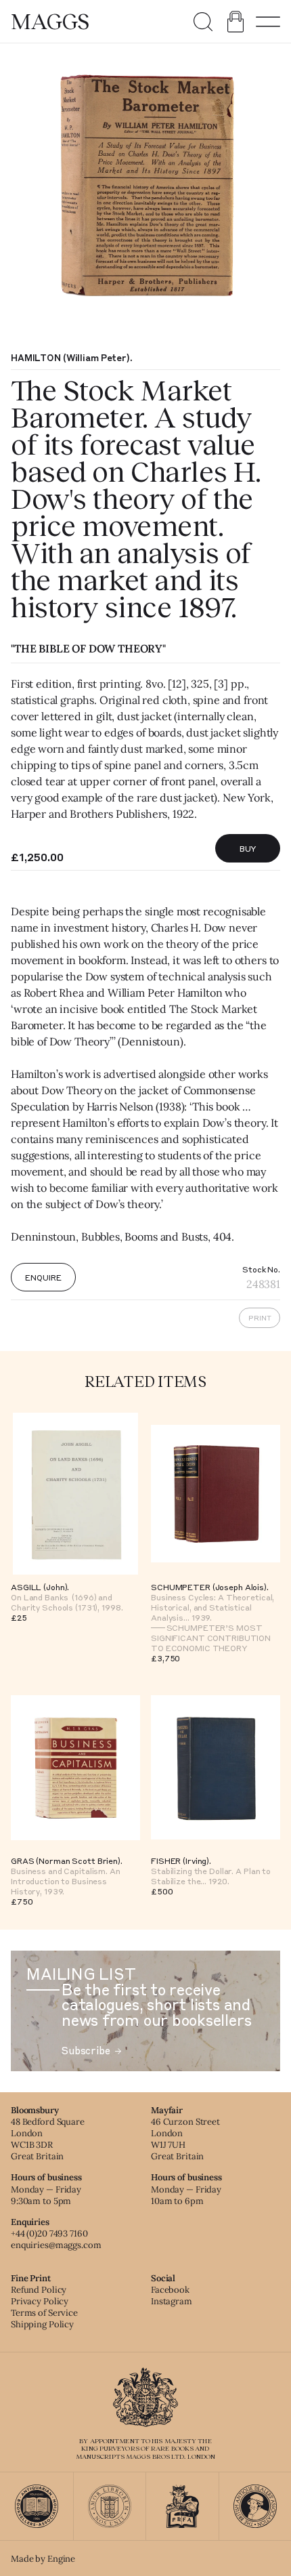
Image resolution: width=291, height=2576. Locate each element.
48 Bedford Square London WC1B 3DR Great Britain (48, 2139)
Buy (248, 848)
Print (260, 1318)
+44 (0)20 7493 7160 (49, 2234)
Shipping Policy (42, 2324)
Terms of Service (44, 2313)
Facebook (170, 2290)
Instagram (172, 2301)
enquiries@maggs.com (56, 2245)
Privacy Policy (40, 2301)
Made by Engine (43, 2559)
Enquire (43, 1277)
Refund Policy (39, 2290)
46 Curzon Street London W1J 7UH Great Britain (185, 2139)
